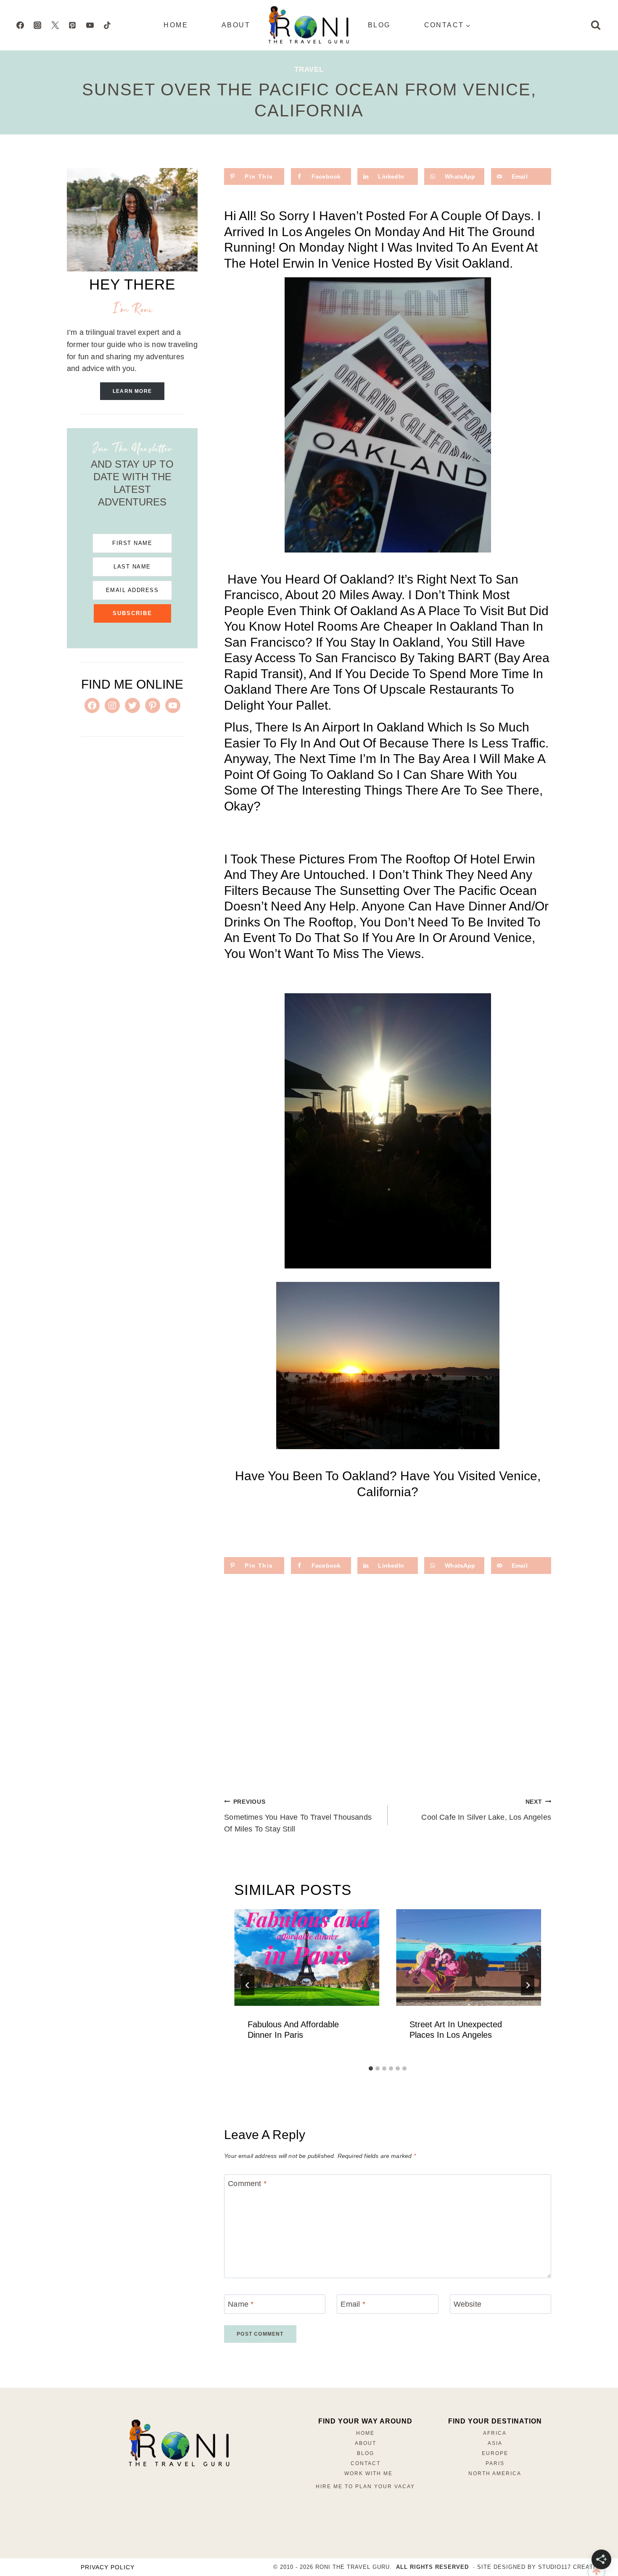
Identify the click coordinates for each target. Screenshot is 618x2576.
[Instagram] (37, 25)
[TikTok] (107, 25)
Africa (495, 2433)
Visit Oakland (472, 263)
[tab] (371, 2068)
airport (341, 727)
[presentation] (307, 1958)
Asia (495, 2443)
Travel (309, 70)
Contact (366, 2463)
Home (176, 25)
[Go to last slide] (248, 1985)
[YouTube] (90, 25)
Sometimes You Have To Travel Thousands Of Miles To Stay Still (298, 1816)
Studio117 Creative (571, 2567)
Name (241, 2304)
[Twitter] (55, 25)
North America (495, 2473)
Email (353, 2304)
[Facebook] (20, 25)
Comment (247, 2184)
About (236, 25)
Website (467, 2304)
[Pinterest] (72, 25)
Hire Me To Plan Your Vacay (365, 2487)
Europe (495, 2453)
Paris (495, 2463)
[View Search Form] (596, 25)
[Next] (528, 1985)
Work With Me (368, 2473)
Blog (379, 25)
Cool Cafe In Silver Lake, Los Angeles (486, 1810)
